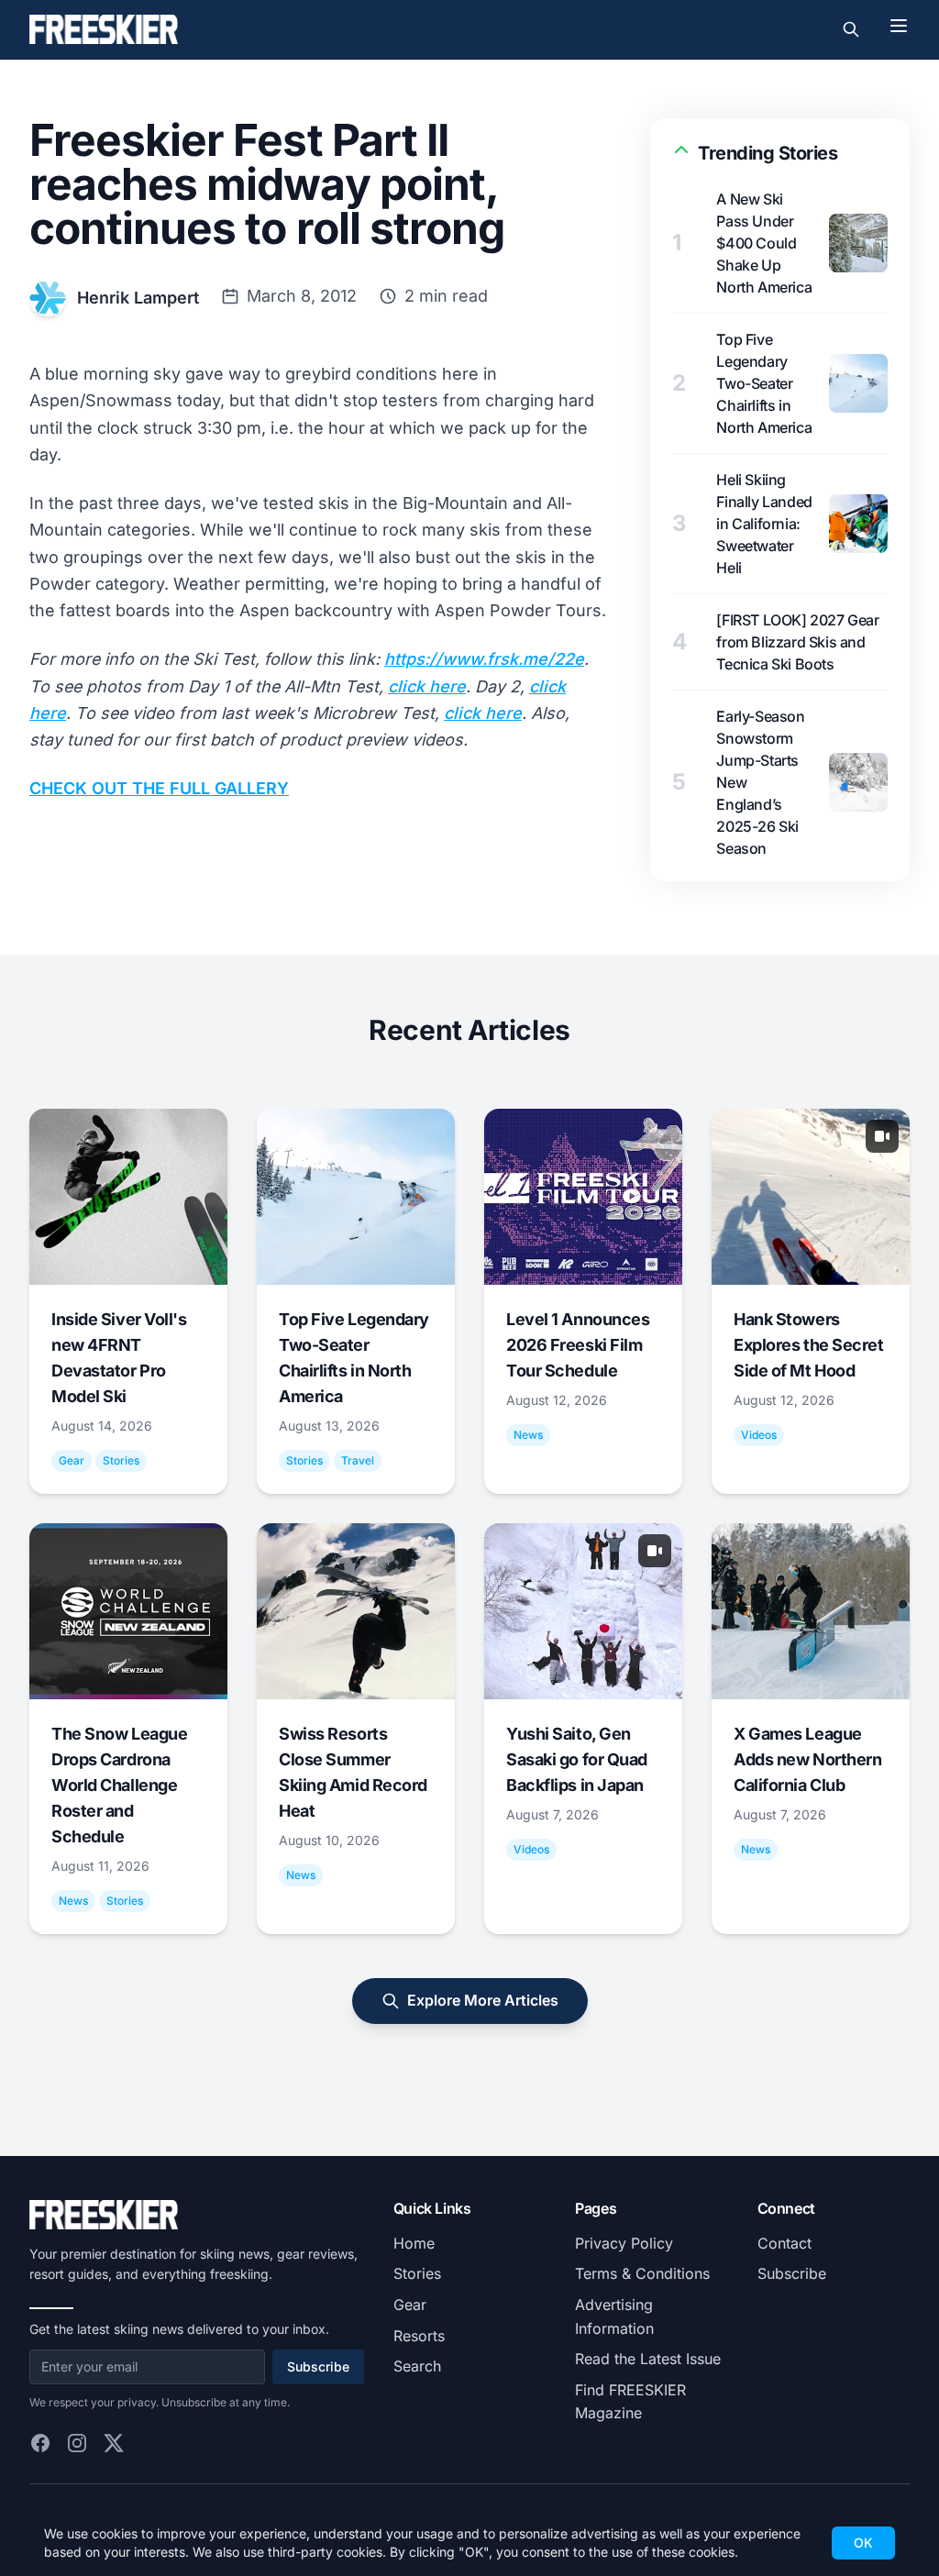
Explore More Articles (483, 2000)
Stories (417, 2273)
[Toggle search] (851, 29)
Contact (784, 2243)
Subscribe (318, 2366)
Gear (410, 2305)
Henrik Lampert (138, 298)
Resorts (419, 2336)
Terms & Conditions (642, 2273)
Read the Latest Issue (648, 2359)
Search (417, 2366)
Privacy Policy (624, 2243)
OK (863, 2543)
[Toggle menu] (899, 26)
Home (414, 2243)
